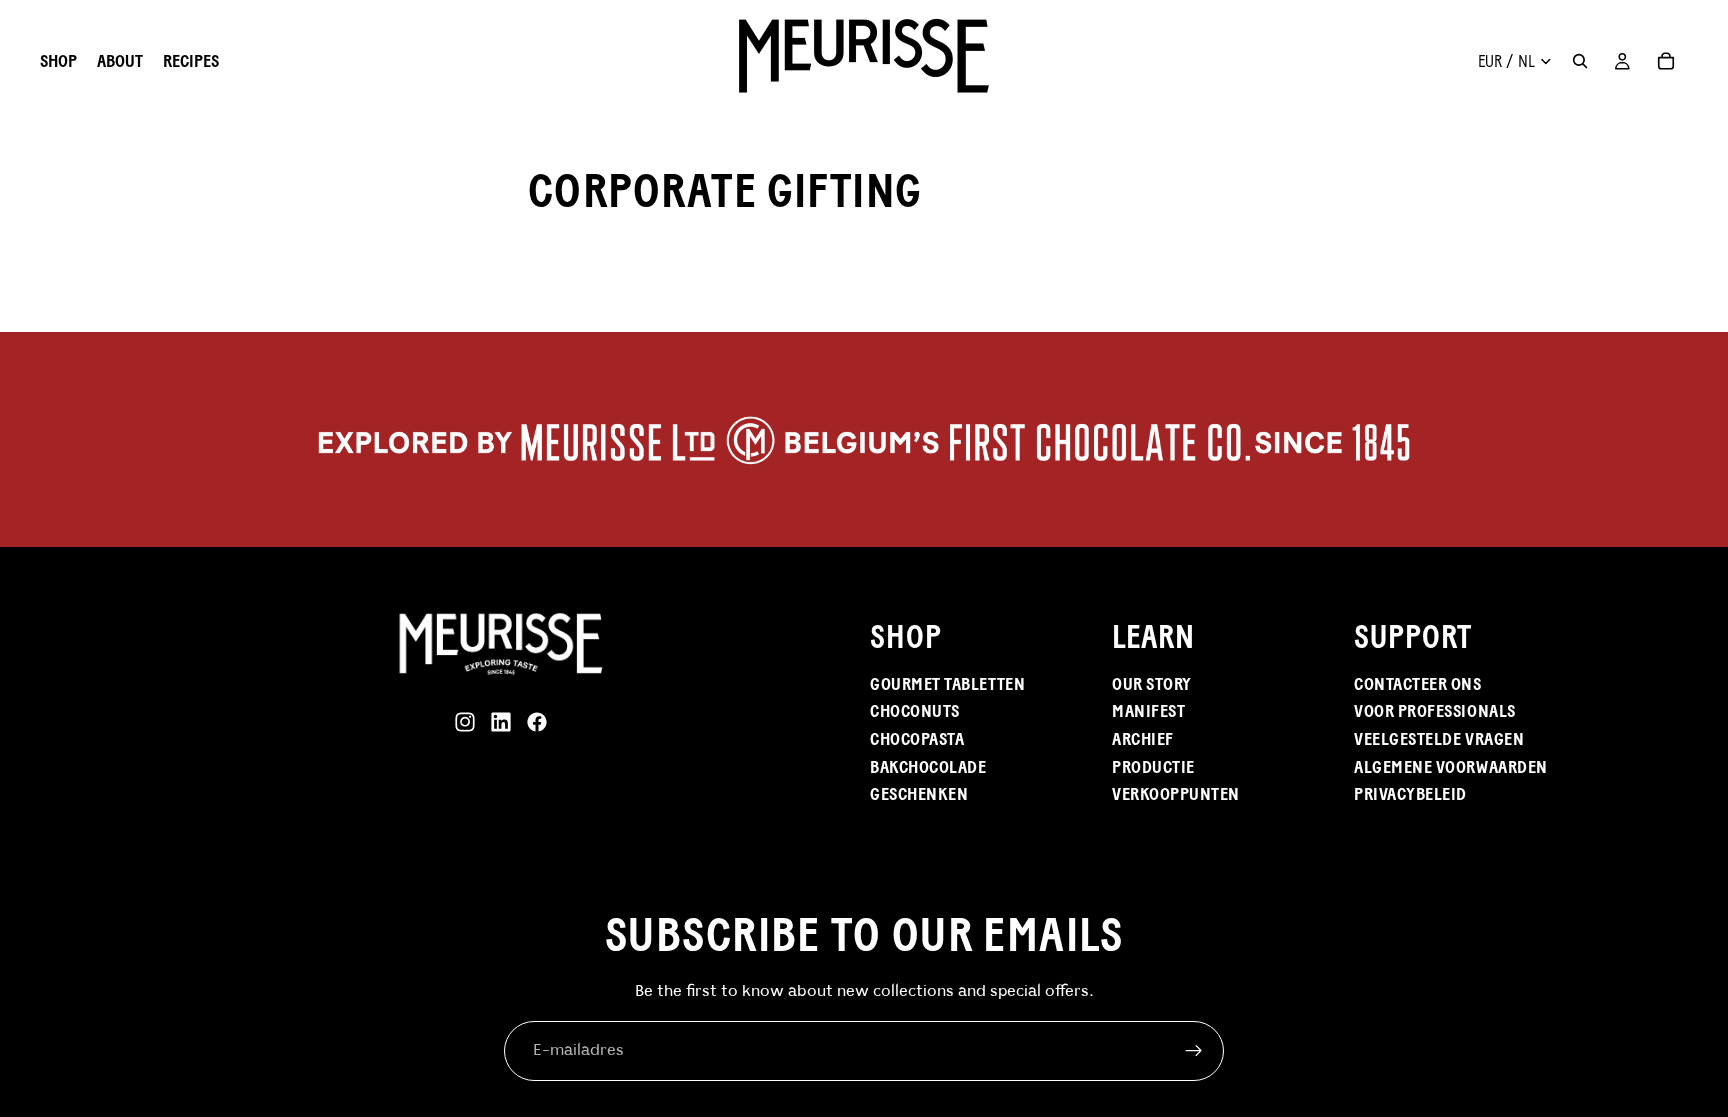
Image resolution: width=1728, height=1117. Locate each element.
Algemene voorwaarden (1451, 767)
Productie (1153, 767)
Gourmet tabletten (947, 684)
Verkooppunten (1176, 794)
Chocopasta (917, 739)
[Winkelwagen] (1666, 61)
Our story (1152, 684)
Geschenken (919, 794)
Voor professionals (1435, 711)
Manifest (1148, 711)
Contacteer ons (1418, 684)
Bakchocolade (928, 767)
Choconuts (915, 711)
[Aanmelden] (1194, 1051)
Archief (1143, 739)
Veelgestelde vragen (1439, 739)
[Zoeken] (1580, 61)
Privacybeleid (1410, 794)
